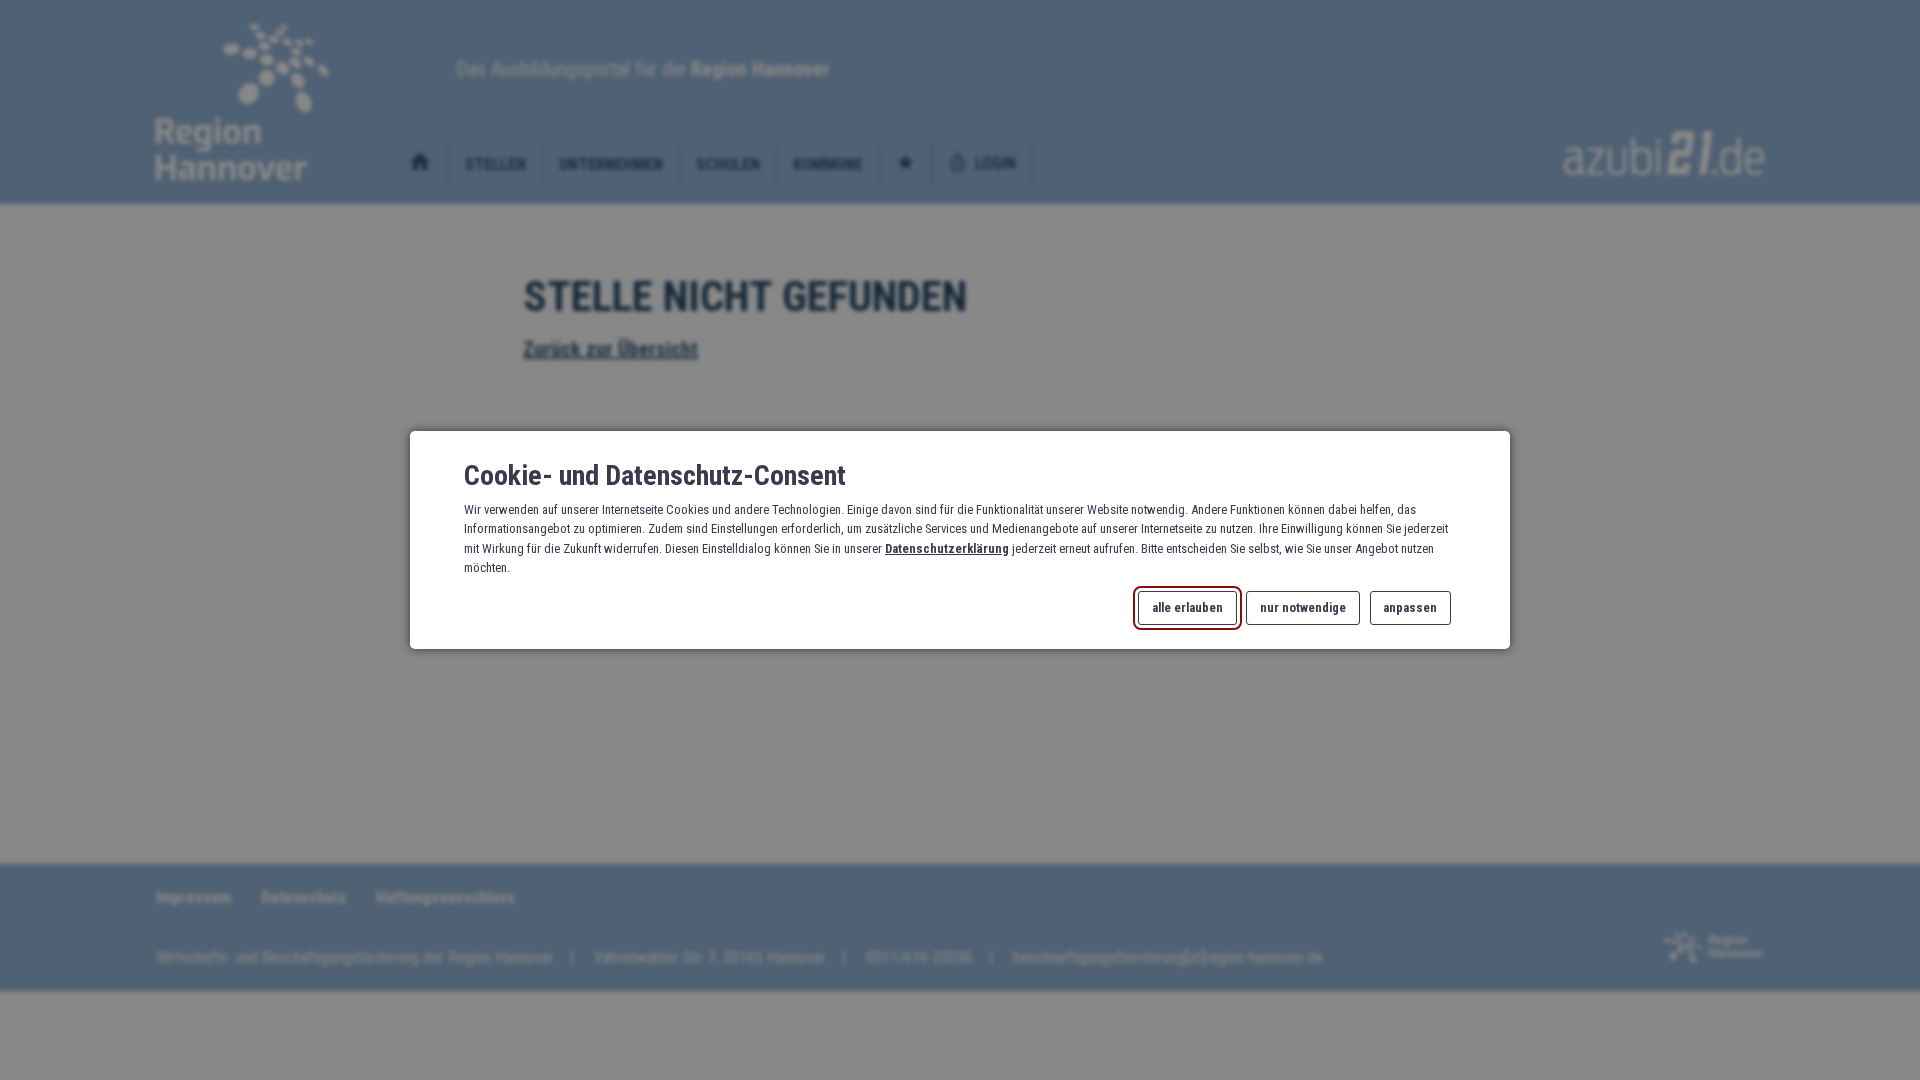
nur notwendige (1303, 608)
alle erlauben (1187, 608)
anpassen (1410, 608)
